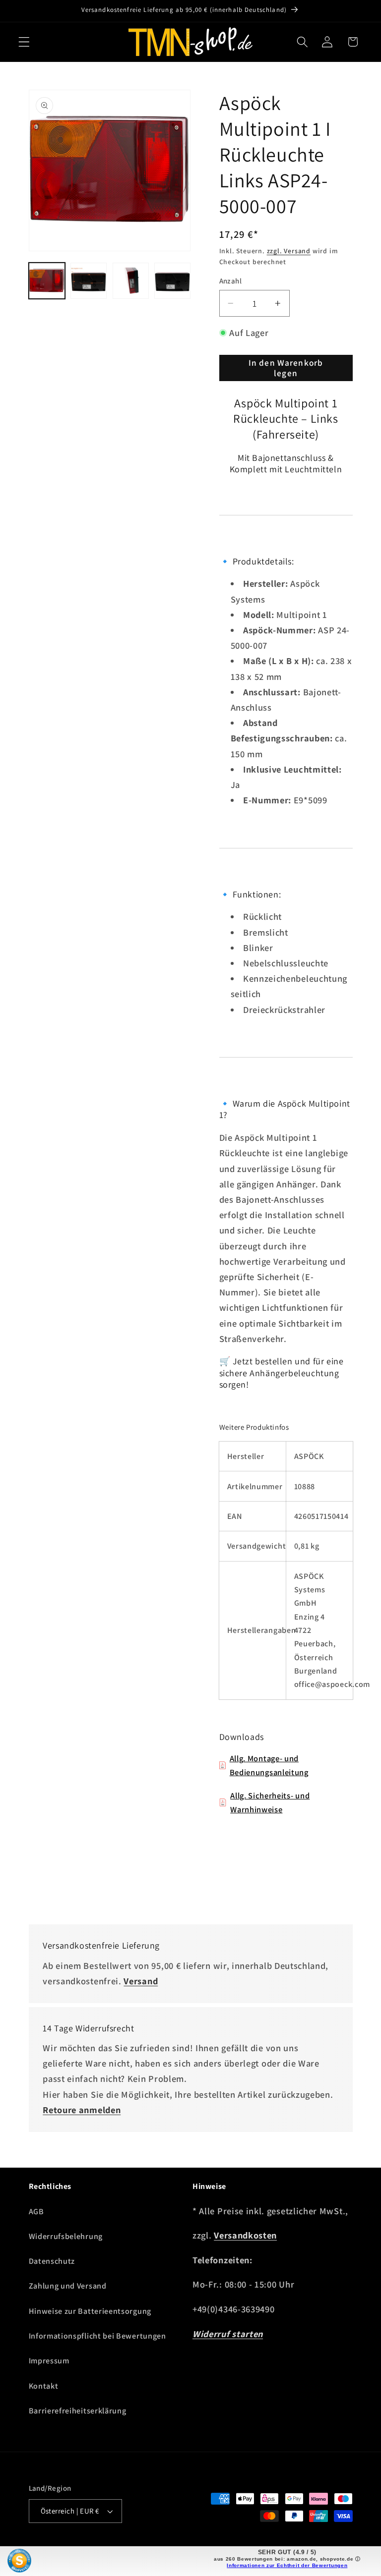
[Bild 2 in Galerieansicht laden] (89, 281)
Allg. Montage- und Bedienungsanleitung (269, 1765)
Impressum (49, 2361)
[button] (24, 42)
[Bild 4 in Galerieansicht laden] (172, 281)
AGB (36, 2212)
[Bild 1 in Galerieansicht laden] (47, 281)
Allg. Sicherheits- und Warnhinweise (270, 1802)
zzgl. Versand (289, 251)
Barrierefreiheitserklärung (78, 2411)
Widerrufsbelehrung (66, 2236)
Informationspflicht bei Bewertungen (97, 2336)
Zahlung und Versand (68, 2286)
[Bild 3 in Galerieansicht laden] (131, 281)
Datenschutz (52, 2261)
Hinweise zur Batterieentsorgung (90, 2311)
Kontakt (44, 2386)
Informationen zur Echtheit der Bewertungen (287, 2565)
